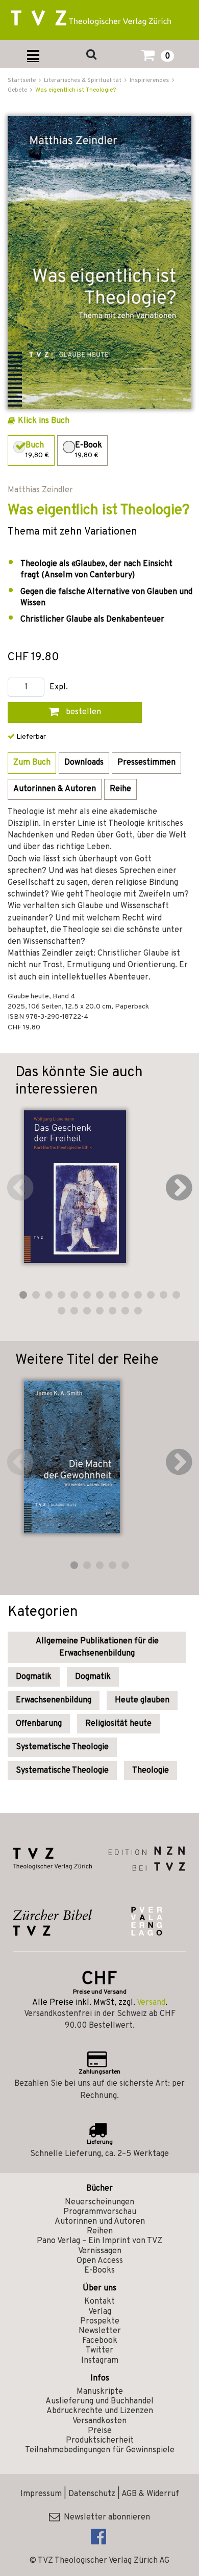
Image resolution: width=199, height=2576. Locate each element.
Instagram (100, 2361)
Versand (151, 2003)
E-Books (99, 2271)
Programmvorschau (100, 2212)
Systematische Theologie (62, 1747)
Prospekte (100, 2321)
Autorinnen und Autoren (100, 2222)
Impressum (41, 2494)
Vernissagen (100, 2251)
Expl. (59, 688)
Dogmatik (34, 1677)
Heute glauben (142, 1700)
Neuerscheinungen (99, 2202)
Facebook (100, 2341)
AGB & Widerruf (150, 2494)
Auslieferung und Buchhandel (99, 2401)
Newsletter (100, 2331)
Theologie (151, 1771)
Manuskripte (100, 2392)
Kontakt (99, 2302)
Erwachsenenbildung (54, 1700)
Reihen (100, 2231)
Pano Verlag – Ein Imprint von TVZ (99, 2241)
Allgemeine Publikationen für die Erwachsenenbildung (97, 1647)
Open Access (100, 2261)
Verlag (100, 2312)
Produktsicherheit (100, 2441)
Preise (100, 2431)
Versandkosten (99, 2421)
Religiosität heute (118, 1724)
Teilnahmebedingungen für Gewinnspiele (100, 2450)
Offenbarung (39, 1724)
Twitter (99, 2350)
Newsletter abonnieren (105, 2517)
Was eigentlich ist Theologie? (76, 90)
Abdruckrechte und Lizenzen (100, 2411)
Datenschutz (92, 2494)
